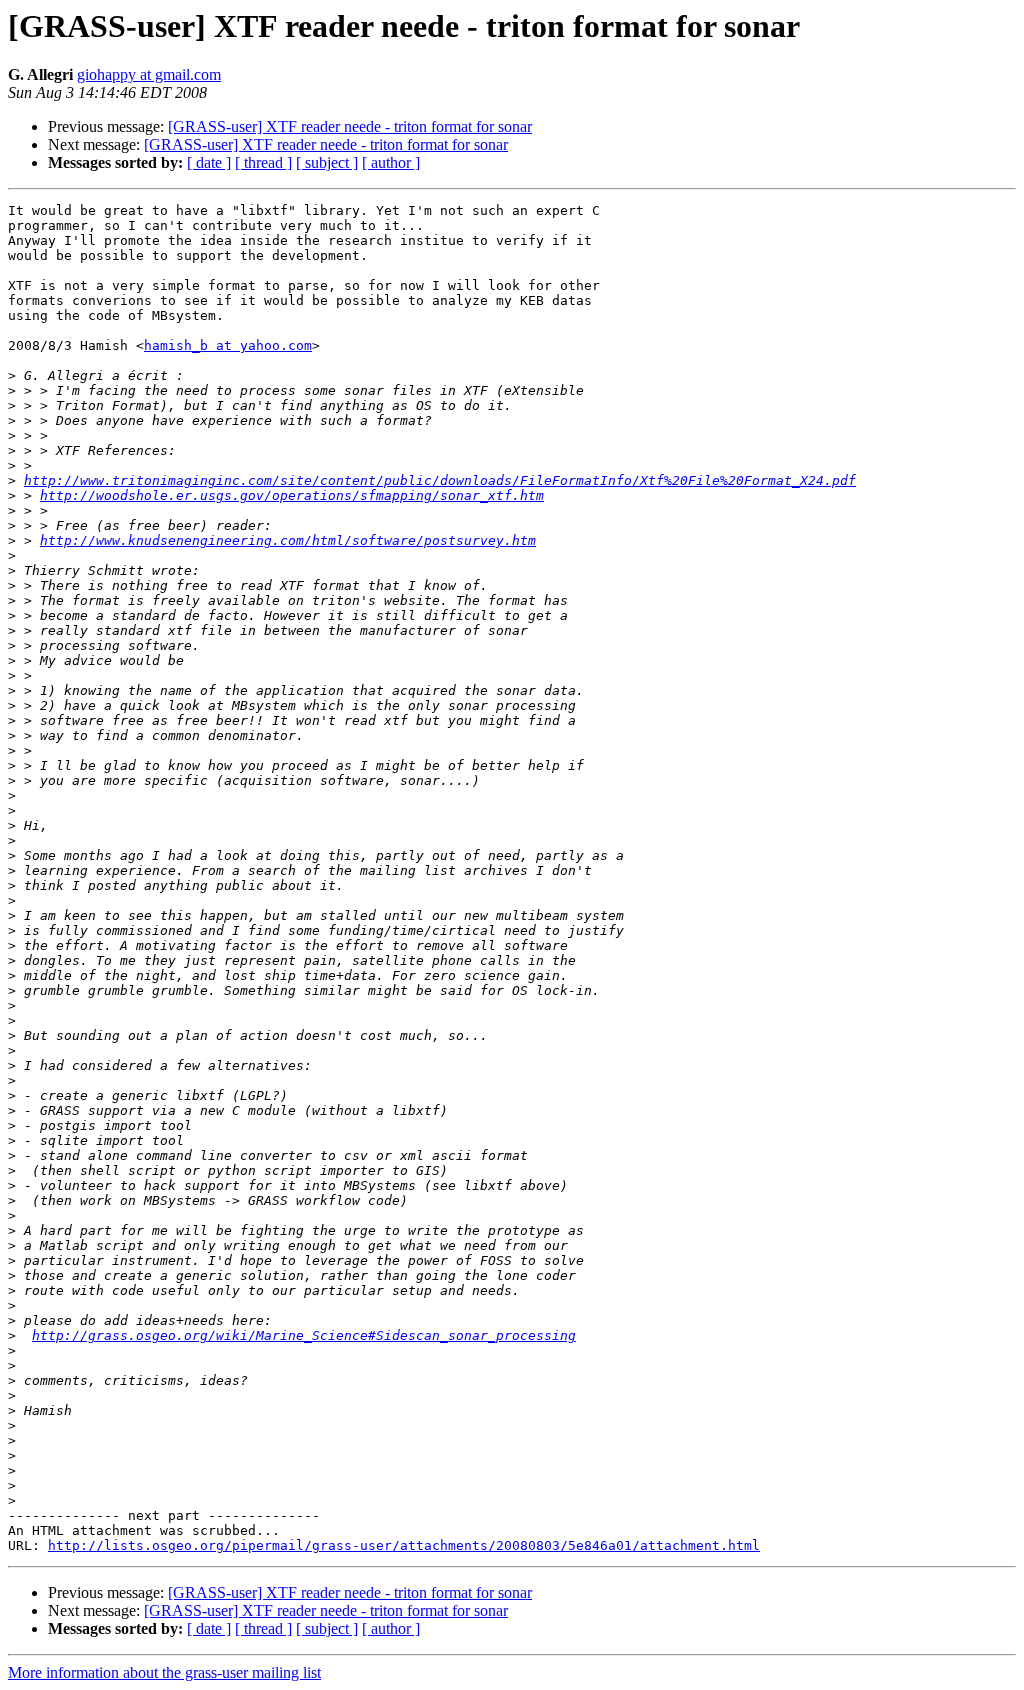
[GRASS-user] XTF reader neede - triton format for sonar (350, 126)
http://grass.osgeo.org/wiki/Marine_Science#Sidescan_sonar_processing (304, 1335)
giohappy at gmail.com (149, 74)
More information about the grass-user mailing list (164, 1672)
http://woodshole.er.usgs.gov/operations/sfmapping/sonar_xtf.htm (292, 495)
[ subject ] (327, 162)
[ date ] (209, 162)
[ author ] (391, 162)
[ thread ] (263, 162)
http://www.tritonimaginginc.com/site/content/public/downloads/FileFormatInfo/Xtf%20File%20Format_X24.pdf (440, 480)
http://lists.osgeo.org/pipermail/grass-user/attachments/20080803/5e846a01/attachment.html (404, 1545)
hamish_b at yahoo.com (228, 345)
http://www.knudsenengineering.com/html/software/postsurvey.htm (288, 540)
